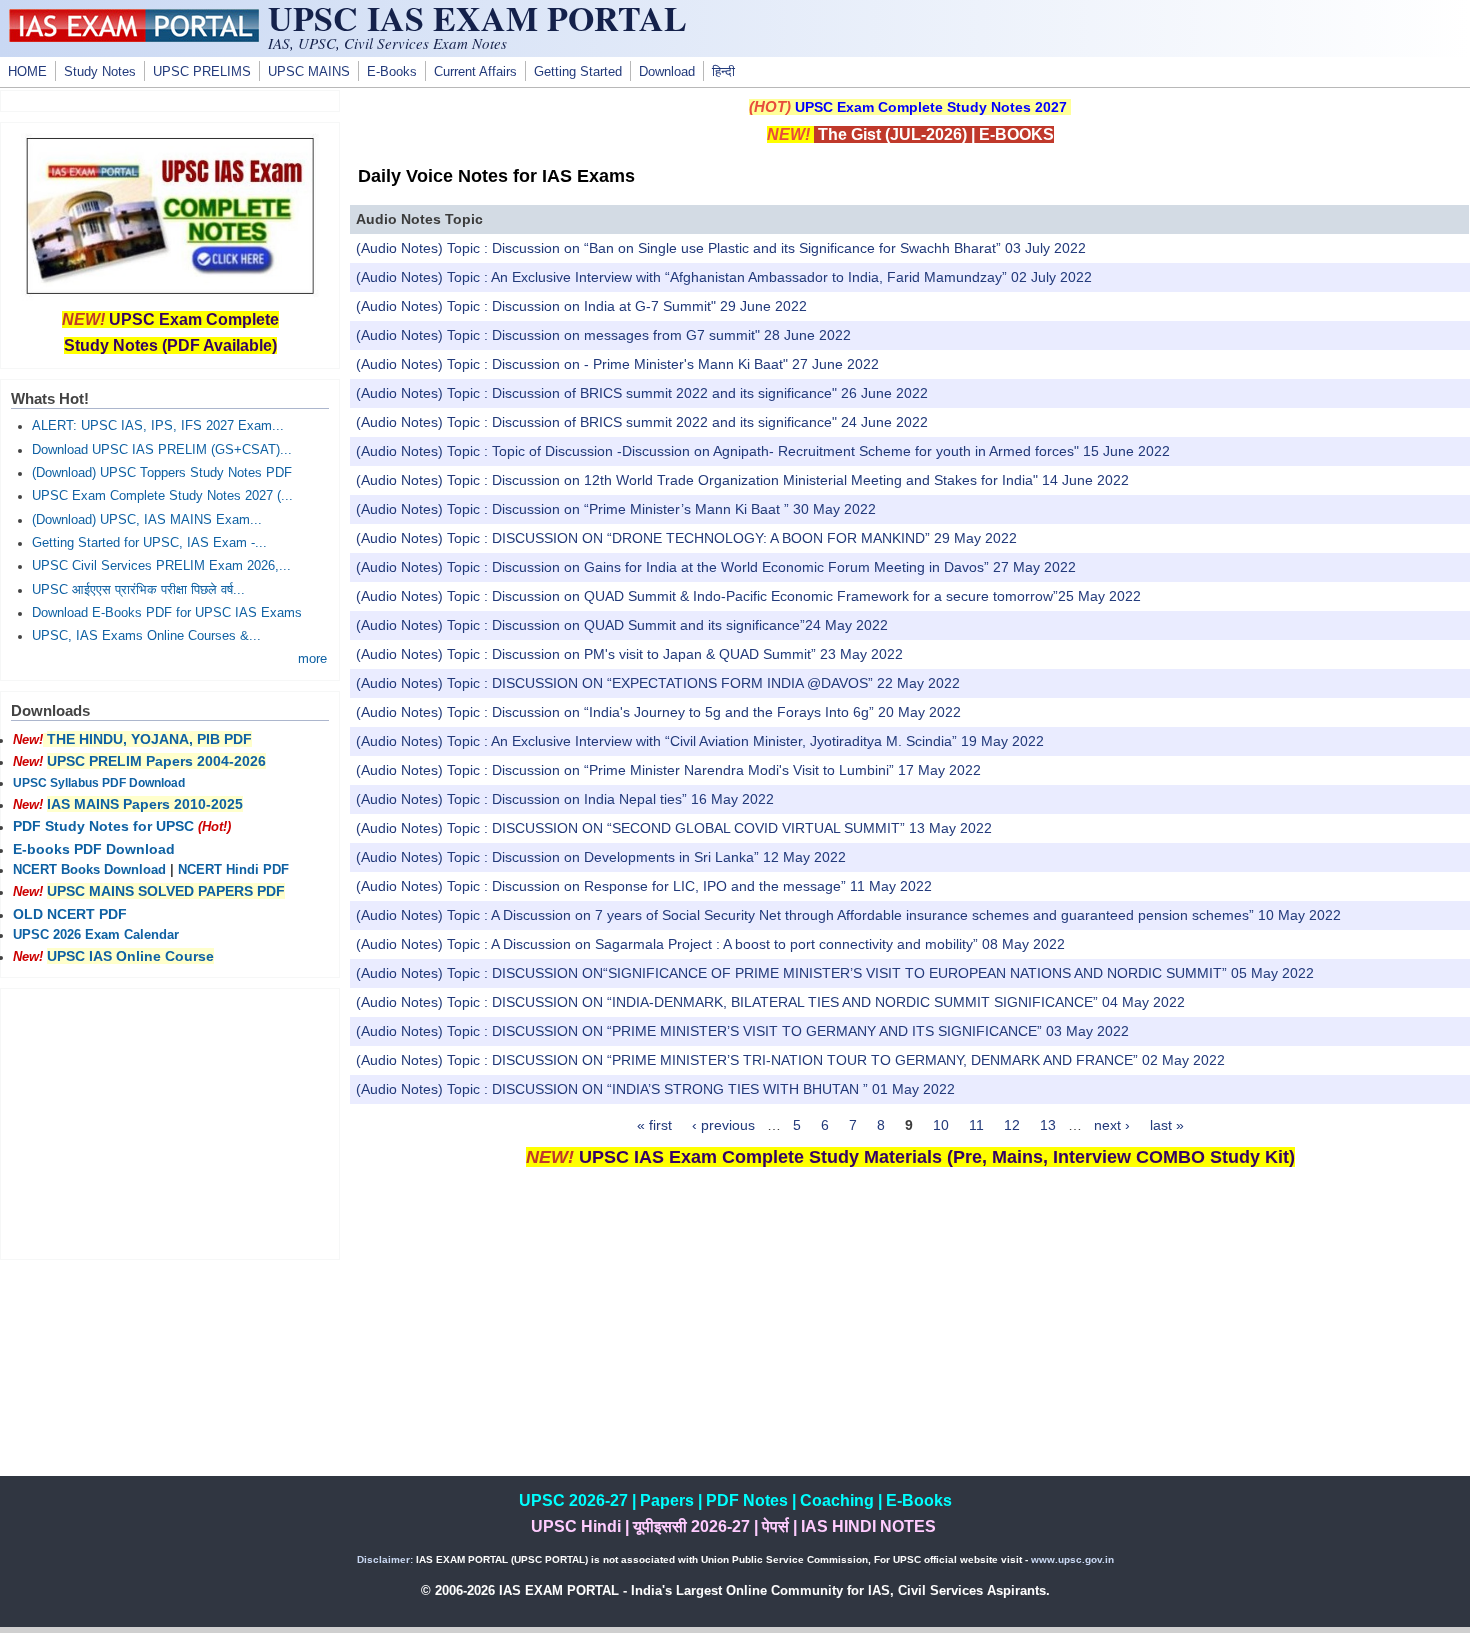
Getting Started (578, 72)
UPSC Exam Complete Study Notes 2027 (931, 107)
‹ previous (723, 1125)
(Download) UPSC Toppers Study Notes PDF (162, 473)
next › (1112, 1125)
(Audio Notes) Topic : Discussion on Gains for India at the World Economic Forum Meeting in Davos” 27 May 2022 (716, 567)
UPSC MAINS (309, 72)
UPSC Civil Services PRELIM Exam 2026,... (161, 566)
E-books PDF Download (94, 849)
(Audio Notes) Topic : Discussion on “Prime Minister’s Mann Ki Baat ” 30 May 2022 (616, 509)
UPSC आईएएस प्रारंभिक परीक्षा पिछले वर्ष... (138, 590)
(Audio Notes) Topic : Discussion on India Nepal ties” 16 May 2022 (565, 799)
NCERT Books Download (89, 870)
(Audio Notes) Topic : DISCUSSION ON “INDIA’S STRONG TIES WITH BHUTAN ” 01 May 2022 (655, 1089)
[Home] (134, 37)
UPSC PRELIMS (202, 72)
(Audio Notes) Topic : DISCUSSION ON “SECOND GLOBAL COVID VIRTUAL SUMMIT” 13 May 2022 (674, 828)
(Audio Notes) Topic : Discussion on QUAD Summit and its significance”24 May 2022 (622, 625)
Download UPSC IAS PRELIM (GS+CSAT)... (162, 450)
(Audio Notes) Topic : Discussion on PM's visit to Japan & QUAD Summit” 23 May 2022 (629, 654)
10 (941, 1125)
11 (976, 1125)
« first (654, 1125)
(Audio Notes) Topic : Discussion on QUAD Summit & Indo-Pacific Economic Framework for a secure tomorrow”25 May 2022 (748, 596)
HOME (27, 72)
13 (1048, 1125)
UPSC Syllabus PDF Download (99, 783)
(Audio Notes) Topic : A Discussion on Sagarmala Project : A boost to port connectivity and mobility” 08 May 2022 (710, 944)
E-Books (392, 72)
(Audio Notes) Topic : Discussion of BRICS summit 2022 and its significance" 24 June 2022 (642, 422)
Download (667, 72)
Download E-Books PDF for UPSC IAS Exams (167, 613)
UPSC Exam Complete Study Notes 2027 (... (162, 496)
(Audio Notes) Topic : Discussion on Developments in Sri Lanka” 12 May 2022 (601, 857)
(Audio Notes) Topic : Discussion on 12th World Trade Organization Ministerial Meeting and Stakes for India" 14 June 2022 (742, 480)
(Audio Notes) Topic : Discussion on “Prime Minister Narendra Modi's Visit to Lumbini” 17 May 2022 (668, 770)
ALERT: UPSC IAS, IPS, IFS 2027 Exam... (158, 426)
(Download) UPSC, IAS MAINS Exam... (147, 520)
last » (1167, 1125)
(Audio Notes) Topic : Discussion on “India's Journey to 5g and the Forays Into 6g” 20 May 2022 (658, 712)
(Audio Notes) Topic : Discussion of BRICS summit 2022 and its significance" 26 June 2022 (642, 393)
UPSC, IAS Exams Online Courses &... (146, 636)
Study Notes (100, 72)
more (312, 659)
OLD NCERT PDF (70, 914)
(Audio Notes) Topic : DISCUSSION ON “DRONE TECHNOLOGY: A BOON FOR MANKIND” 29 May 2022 (686, 538)
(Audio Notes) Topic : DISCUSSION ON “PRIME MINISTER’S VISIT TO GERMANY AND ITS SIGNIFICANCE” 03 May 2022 (742, 1031)
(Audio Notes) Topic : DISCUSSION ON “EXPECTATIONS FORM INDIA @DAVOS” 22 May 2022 (658, 683)
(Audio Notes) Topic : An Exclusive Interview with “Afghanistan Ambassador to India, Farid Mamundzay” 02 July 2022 (724, 277)
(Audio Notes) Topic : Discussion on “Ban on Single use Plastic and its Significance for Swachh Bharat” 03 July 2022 (721, 248)
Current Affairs (475, 72)
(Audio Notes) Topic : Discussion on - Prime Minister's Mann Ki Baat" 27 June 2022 (617, 364)
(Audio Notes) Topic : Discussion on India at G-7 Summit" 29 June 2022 (581, 306)
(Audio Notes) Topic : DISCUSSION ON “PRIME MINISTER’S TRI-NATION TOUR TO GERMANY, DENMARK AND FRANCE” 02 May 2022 (790, 1060)
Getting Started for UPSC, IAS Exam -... (149, 543)
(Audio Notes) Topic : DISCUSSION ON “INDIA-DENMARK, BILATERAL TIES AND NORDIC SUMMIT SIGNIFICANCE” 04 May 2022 (770, 1002)
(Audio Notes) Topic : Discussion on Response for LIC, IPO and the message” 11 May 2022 (644, 886)
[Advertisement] (910, 1336)
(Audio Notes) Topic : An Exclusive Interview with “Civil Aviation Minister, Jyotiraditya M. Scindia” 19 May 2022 (700, 741)
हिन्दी (723, 72)
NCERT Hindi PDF (233, 870)
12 (1012, 1125)
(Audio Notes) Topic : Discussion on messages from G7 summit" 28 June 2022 (603, 335)
